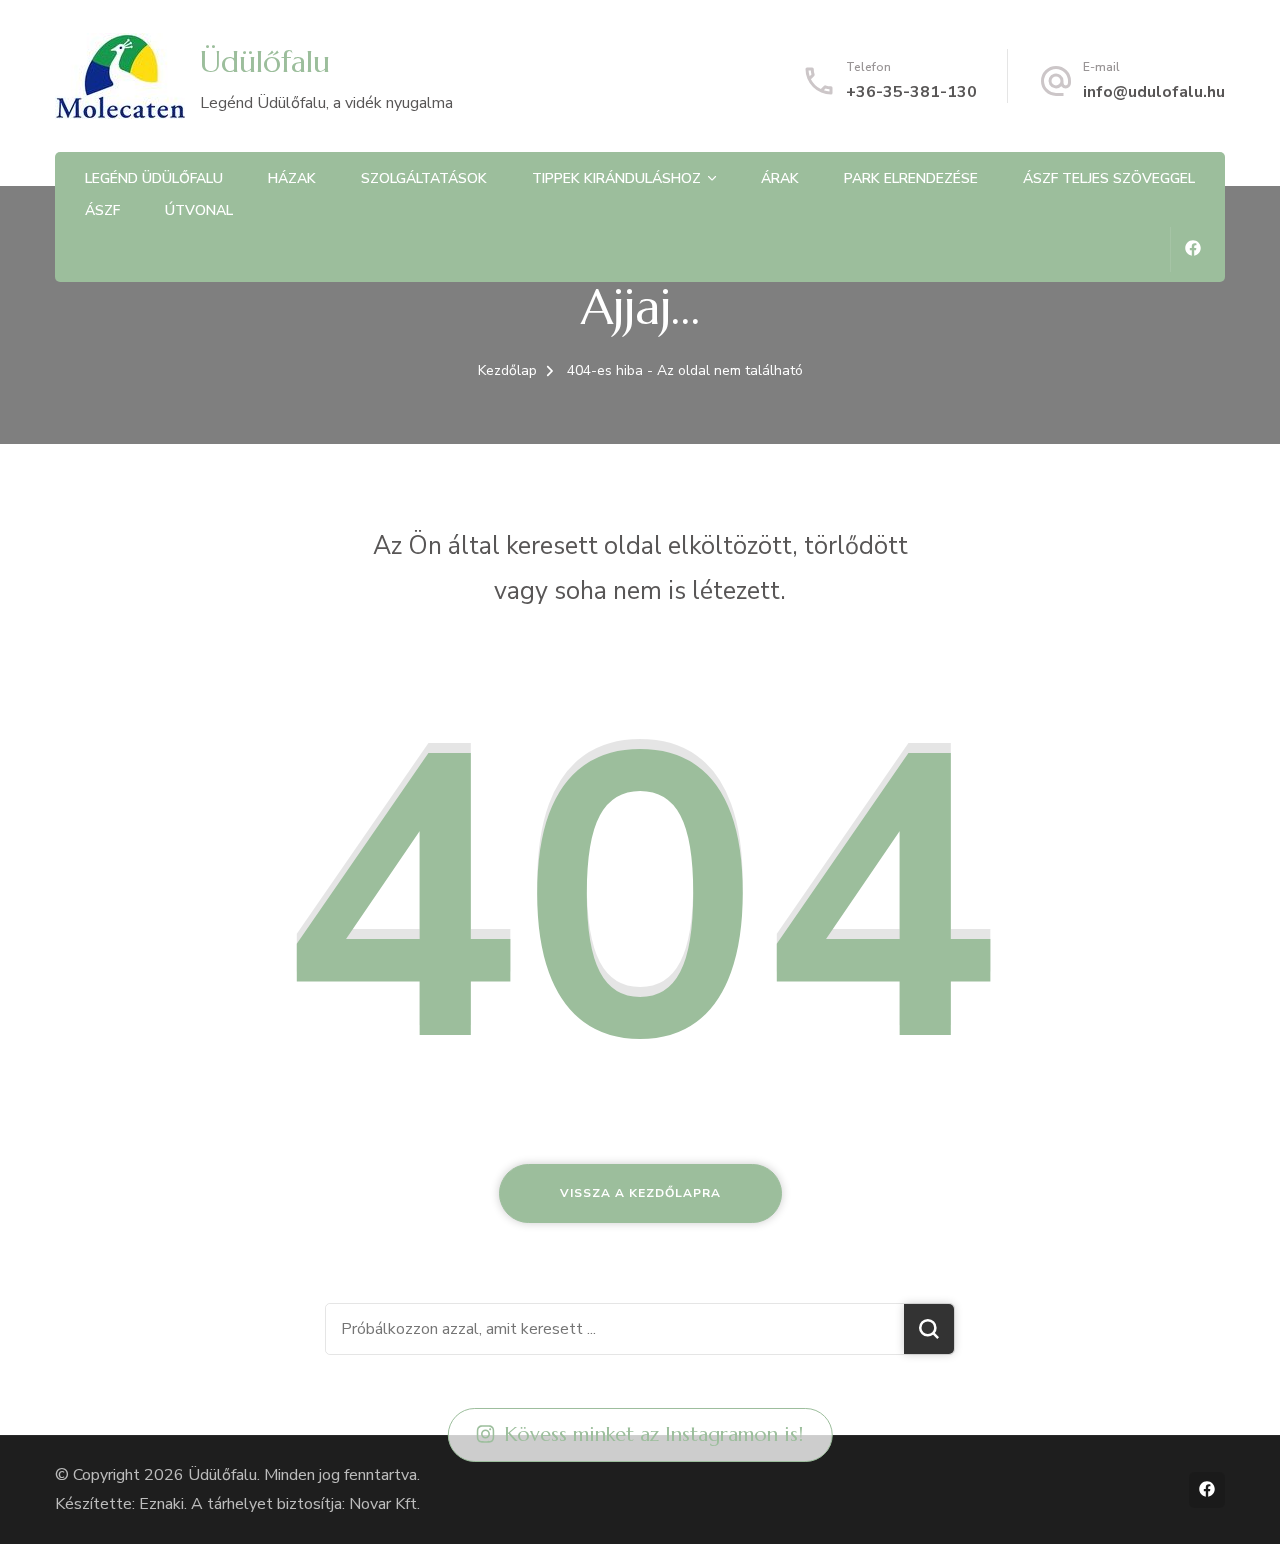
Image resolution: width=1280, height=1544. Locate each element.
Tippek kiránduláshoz (616, 178)
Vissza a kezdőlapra (640, 1193)
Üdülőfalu (265, 61)
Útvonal (199, 210)
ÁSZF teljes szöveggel (1109, 178)
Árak (780, 178)
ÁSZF (102, 210)
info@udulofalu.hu (1154, 92)
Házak (292, 178)
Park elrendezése (911, 178)
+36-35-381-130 (911, 92)
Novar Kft (383, 1504)
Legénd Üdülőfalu (154, 178)
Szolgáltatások (424, 178)
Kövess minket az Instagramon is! (653, 1434)
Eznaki (161, 1504)
